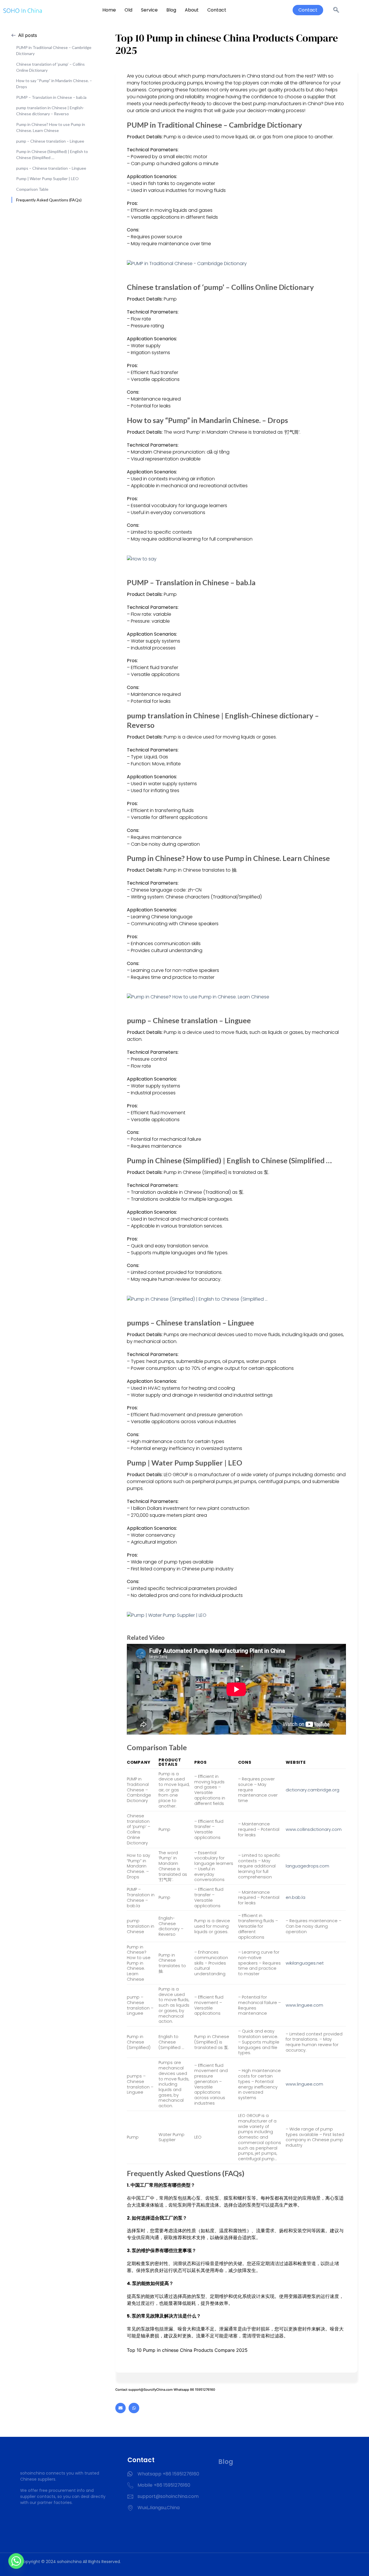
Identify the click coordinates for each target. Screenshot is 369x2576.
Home (109, 10)
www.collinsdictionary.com (314, 1829)
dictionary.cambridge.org (312, 1790)
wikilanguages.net (305, 1963)
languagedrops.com (307, 1866)
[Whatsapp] (134, 2408)
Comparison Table (32, 189)
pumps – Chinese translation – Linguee (51, 168)
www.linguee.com (304, 2005)
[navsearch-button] (336, 10)
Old (128, 10)
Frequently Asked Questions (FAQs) (49, 200)
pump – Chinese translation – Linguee (50, 141)
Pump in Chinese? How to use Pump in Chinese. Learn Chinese (51, 127)
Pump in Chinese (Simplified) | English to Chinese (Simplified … (52, 154)
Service (149, 10)
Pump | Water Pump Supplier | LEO (47, 179)
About (192, 10)
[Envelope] (121, 2408)
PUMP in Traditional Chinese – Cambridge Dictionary (54, 50)
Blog (171, 10)
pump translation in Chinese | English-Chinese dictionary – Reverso (50, 111)
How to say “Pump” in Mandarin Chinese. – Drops (54, 84)
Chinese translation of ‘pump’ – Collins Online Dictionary (50, 67)
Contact (217, 10)
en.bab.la (295, 1897)
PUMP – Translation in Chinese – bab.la (51, 97)
